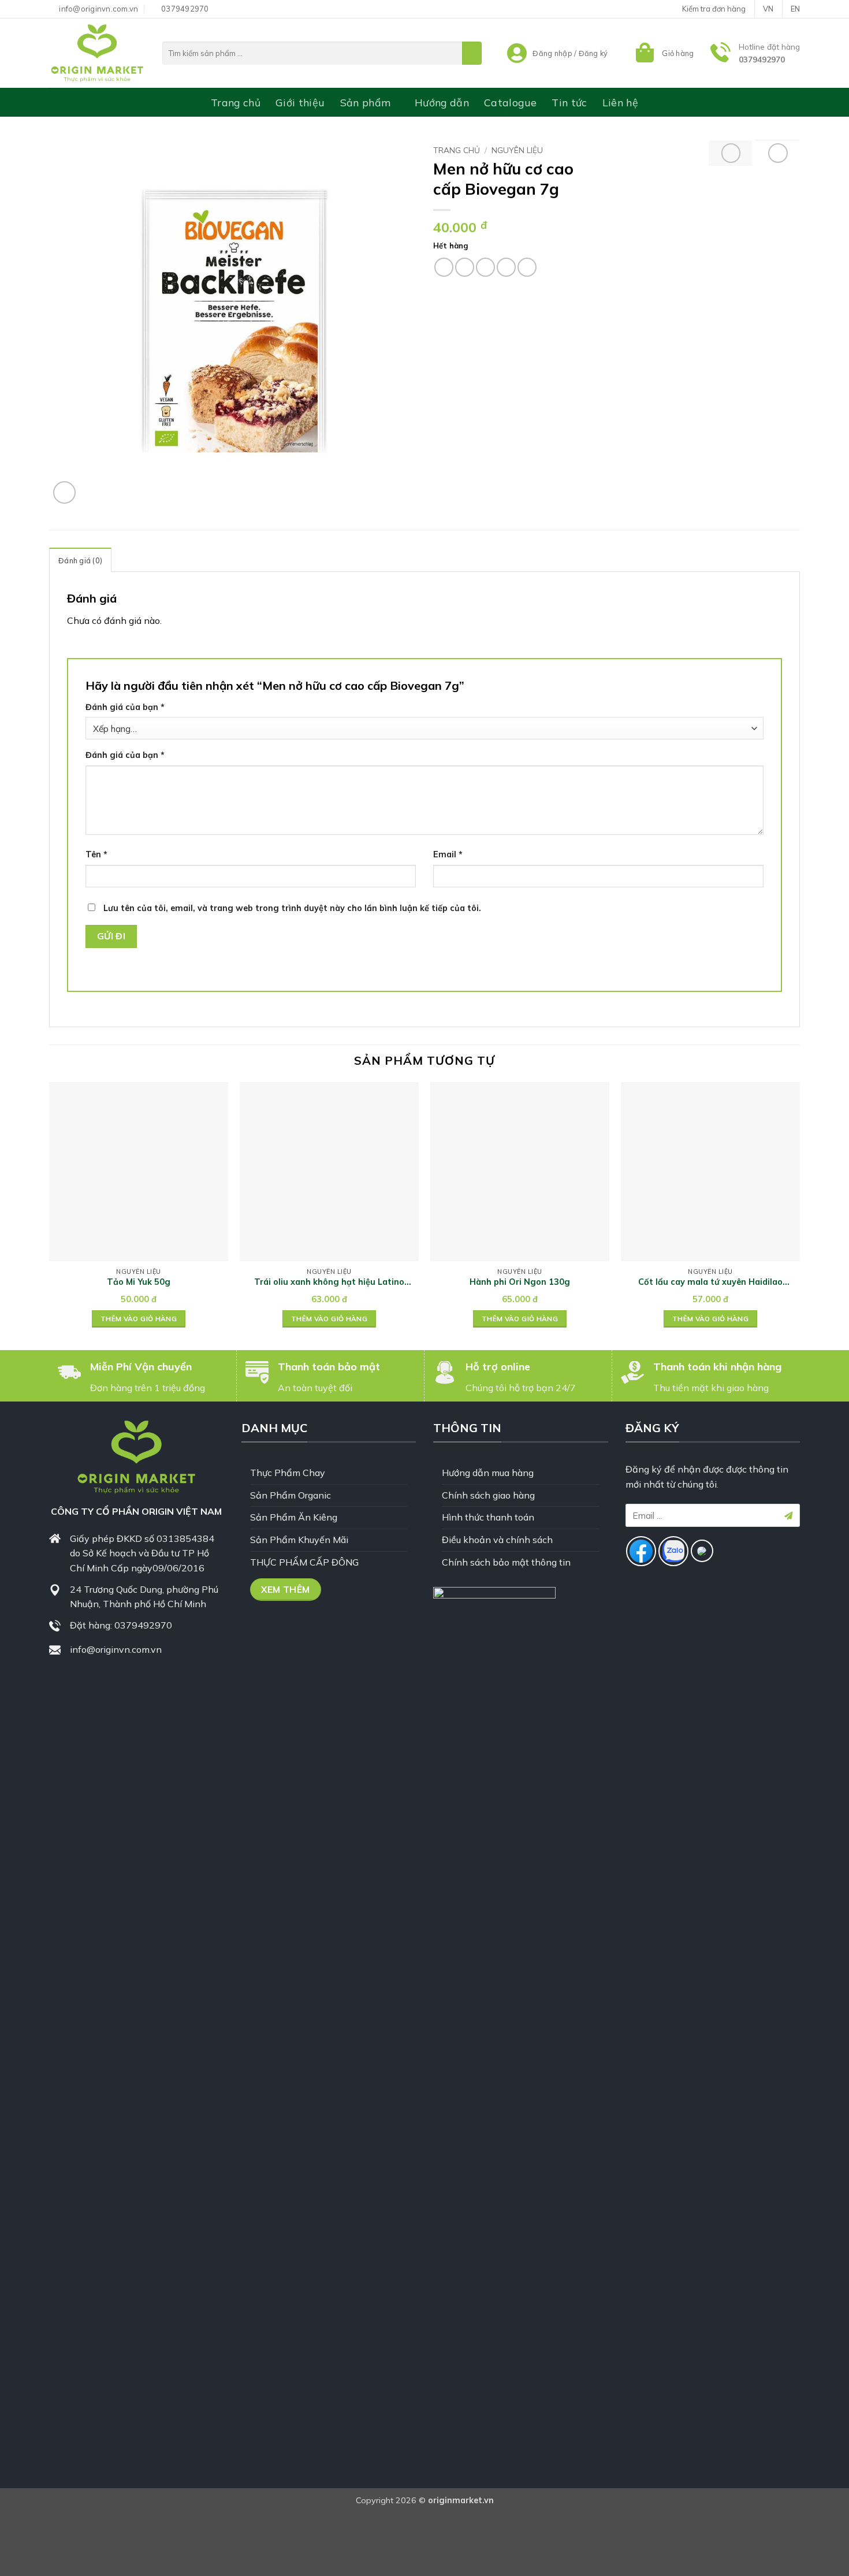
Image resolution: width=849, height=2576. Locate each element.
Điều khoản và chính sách (497, 1540)
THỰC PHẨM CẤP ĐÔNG (304, 1562)
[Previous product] (778, 153)
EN (795, 9)
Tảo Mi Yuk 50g (139, 1282)
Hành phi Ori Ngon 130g (520, 1282)
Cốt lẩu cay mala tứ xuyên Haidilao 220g (710, 1282)
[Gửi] (472, 53)
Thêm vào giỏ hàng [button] (139, 1319)
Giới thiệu (300, 102)
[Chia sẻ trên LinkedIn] (527, 267)
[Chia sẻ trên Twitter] (465, 267)
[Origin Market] (97, 53)
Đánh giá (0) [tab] (80, 560)
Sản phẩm (366, 102)
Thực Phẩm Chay (288, 1473)
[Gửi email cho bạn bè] (485, 267)
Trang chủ (236, 102)
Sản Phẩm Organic (291, 1495)
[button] (663, 53)
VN (768, 9)
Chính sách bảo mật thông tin (506, 1562)
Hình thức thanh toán (488, 1517)
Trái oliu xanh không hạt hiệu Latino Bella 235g (329, 1282)
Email (448, 854)
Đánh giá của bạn (125, 707)
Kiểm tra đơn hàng (714, 9)
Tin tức (569, 102)
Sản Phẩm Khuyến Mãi (299, 1540)
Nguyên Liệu (517, 150)
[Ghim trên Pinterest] (506, 267)
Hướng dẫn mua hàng (488, 1473)
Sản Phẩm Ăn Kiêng (294, 1517)
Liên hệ (620, 102)
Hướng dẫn (442, 102)
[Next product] (731, 153)
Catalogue (510, 102)
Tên (96, 854)
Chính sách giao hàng (488, 1495)
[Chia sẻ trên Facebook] (444, 267)
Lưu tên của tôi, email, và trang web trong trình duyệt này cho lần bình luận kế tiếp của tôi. (292, 908)
